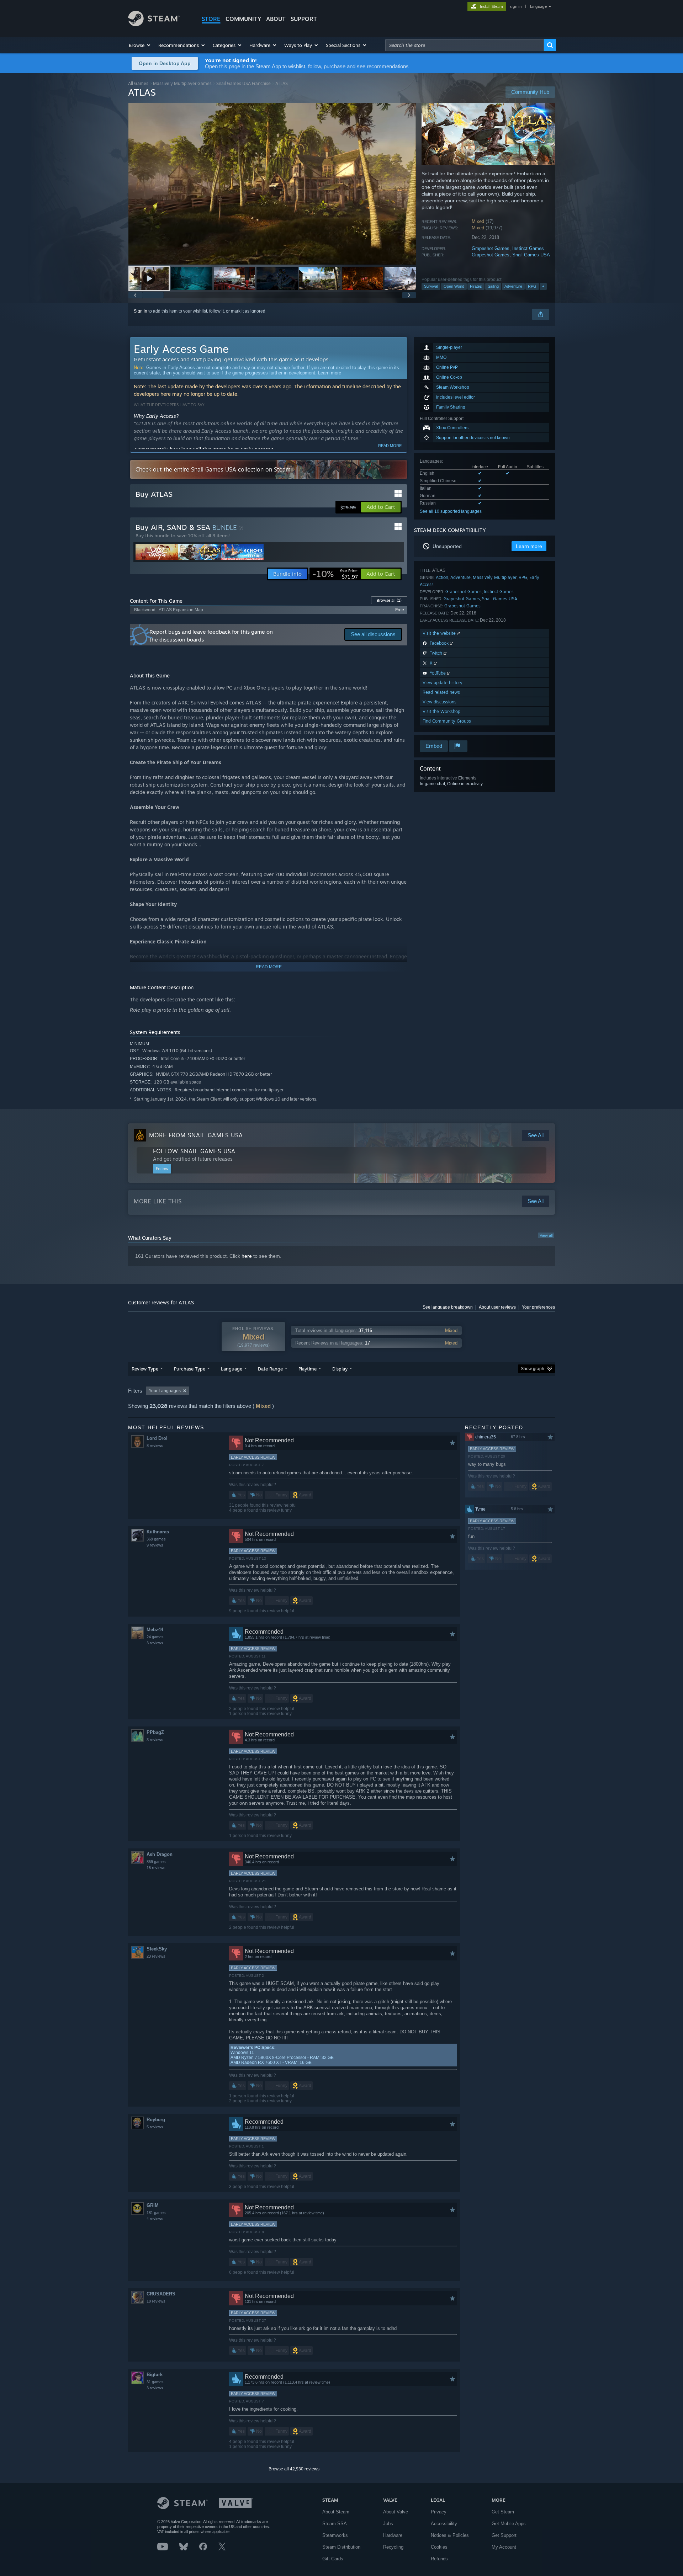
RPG (532, 286)
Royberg (156, 2120)
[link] (335, 574)
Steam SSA (335, 2524)
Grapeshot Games (491, 248)
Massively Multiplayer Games (182, 83)
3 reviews (155, 1643)
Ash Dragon (160, 1854)
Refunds (439, 2559)
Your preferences (538, 1307)
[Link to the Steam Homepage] (154, 24)
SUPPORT (304, 19)
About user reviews (497, 1307)
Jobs (388, 2524)
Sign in (141, 311)
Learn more (330, 373)
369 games (156, 1539)
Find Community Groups (447, 721)
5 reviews (155, 2127)
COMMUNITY (243, 19)
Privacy (439, 2512)
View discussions (440, 702)
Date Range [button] (270, 1369)
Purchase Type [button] (190, 1369)
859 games (156, 1862)
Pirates (476, 286)
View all (546, 1235)
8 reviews (155, 1446)
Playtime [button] (308, 1369)
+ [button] (543, 286)
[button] (140, 45)
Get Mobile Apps (509, 2524)
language (538, 6)
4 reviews (155, 2219)
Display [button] (340, 1369)
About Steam (336, 2512)
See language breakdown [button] (448, 1307)
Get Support (504, 2535)
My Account (504, 2547)
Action (442, 577)
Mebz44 (155, 1630)
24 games (155, 1637)
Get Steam (503, 2512)
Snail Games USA (531, 255)
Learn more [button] (529, 546)
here (247, 1256)
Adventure (513, 286)
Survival (431, 286)
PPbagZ (155, 1732)
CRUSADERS (161, 2294)
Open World (454, 286)
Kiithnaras (158, 1532)
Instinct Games (528, 248)
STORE (211, 19)
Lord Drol (157, 1438)
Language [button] (232, 1369)
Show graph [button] (533, 1369)
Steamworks (335, 2535)
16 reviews (156, 1868)
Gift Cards (333, 2559)
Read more (390, 446)
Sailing (493, 286)
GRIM (153, 2205)
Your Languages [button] (165, 1391)
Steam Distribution (341, 2547)
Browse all (389, 600)
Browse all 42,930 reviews (294, 2469)
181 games (156, 2213)
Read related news (441, 692)
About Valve (396, 2512)
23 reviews (156, 1956)
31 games (155, 2382)
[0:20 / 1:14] (272, 184)
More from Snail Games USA (196, 1135)
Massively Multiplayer (495, 577)
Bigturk (155, 2375)
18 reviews (156, 2301)
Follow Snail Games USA (194, 1151)
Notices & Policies (450, 2535)
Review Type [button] (145, 1369)
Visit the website (440, 633)
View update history (443, 683)
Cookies (439, 2547)
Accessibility (444, 2524)
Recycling (393, 2547)
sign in (516, 6)
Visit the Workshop (441, 711)
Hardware (393, 2535)
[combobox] (465, 45)
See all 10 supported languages (451, 511)
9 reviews (155, 1545)
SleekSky (157, 1949)
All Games (138, 83)
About (276, 19)
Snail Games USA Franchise (243, 83)
